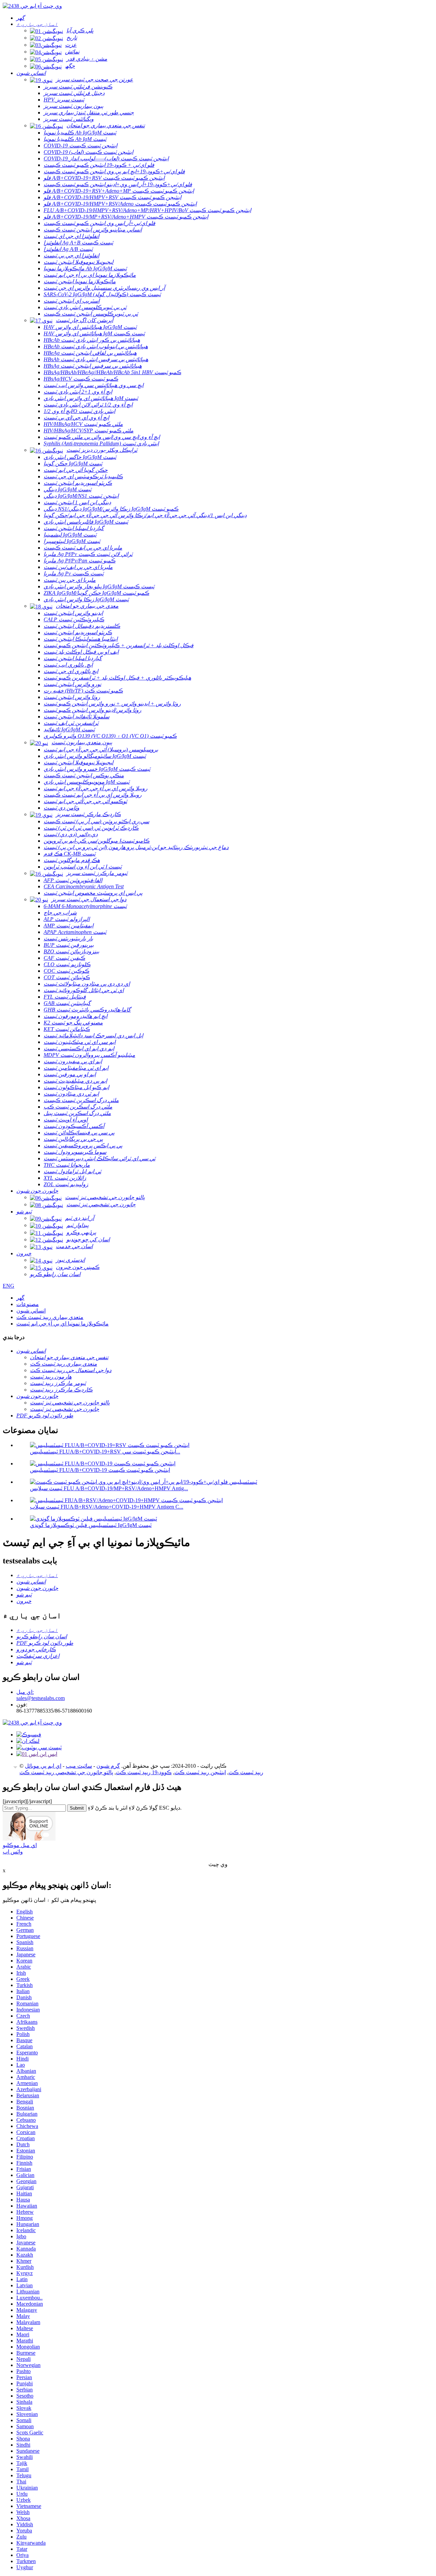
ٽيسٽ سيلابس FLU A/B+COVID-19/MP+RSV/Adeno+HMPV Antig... (109, 1488)
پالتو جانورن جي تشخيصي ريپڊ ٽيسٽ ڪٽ (66, 1772)
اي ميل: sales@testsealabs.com (41, 1695)
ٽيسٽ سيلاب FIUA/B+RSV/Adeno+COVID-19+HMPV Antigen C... (107, 1507)
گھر (20, 1298)
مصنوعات (28, 1304)
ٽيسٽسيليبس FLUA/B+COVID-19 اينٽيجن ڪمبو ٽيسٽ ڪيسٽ (100, 1470)
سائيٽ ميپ (79, 1766)
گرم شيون (108, 1766)
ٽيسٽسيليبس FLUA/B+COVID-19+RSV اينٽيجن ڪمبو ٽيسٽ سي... (105, 1452)
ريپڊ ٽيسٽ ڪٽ (246, 1772)
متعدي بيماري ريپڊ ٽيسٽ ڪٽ (50, 1317)
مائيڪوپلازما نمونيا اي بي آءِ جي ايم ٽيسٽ (63, 1324)
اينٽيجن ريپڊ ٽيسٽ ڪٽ (200, 1772)
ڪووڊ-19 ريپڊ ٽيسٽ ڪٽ (144, 1772)
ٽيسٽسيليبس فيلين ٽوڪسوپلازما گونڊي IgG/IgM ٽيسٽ (91, 1525)
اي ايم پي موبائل (43, 1766)
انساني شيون (31, 1311)
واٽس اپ (13, 1852)
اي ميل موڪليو (20, 1845)
